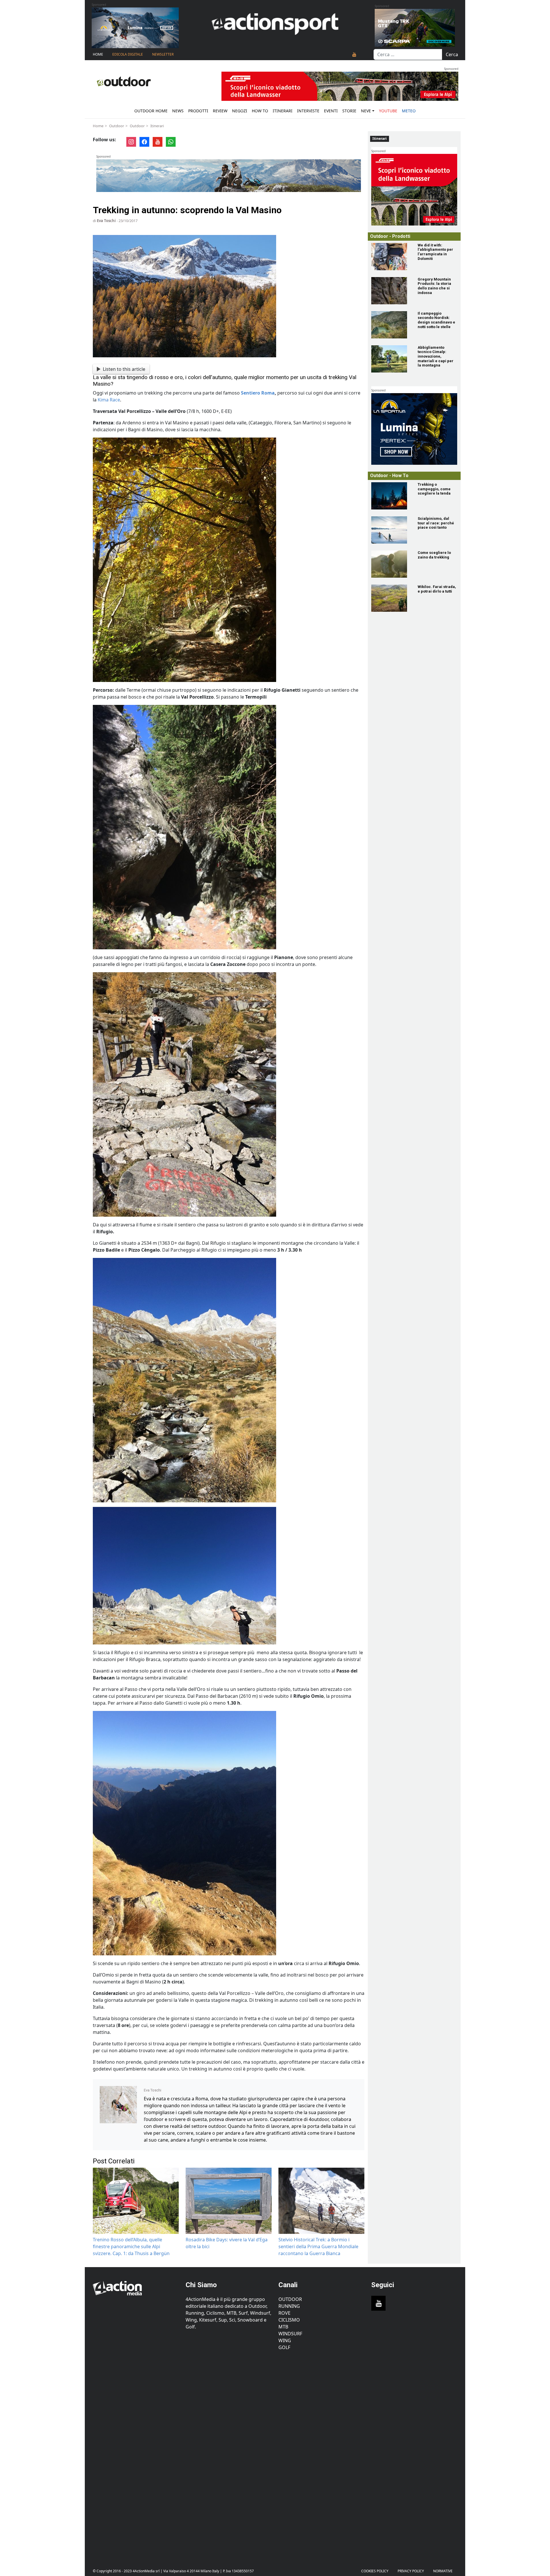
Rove (284, 2313)
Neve (366, 111)
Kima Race (109, 400)
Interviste (308, 111)
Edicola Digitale (128, 54)
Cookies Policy (375, 2571)
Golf (284, 2347)
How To (260, 111)
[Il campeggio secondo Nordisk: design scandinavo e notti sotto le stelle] (391, 325)
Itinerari (283, 111)
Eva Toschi (106, 221)
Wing (285, 2340)
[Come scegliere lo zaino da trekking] (391, 564)
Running (289, 2306)
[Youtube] (354, 54)
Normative (443, 2571)
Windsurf (290, 2334)
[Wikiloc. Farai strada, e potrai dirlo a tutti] (391, 598)
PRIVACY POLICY (411, 2571)
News (178, 111)
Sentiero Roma (258, 393)
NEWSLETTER (163, 54)
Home (98, 54)
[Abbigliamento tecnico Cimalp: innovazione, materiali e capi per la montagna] (391, 359)
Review (220, 111)
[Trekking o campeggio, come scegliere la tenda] (391, 496)
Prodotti (198, 111)
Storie (349, 111)
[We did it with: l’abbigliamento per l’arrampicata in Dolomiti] (391, 257)
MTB (283, 2327)
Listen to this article (124, 369)
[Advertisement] (136, 2455)
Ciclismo (289, 2320)
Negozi (240, 111)
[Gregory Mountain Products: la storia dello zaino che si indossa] (391, 291)
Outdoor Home (151, 111)
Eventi (331, 111)
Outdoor (117, 126)
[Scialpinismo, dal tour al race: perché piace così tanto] (391, 530)
